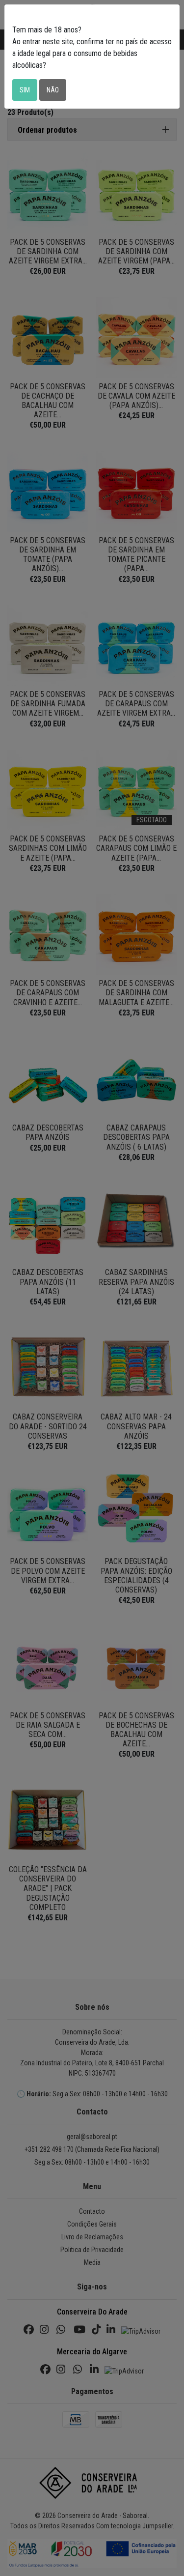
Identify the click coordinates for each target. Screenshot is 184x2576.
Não (53, 90)
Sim (25, 90)
